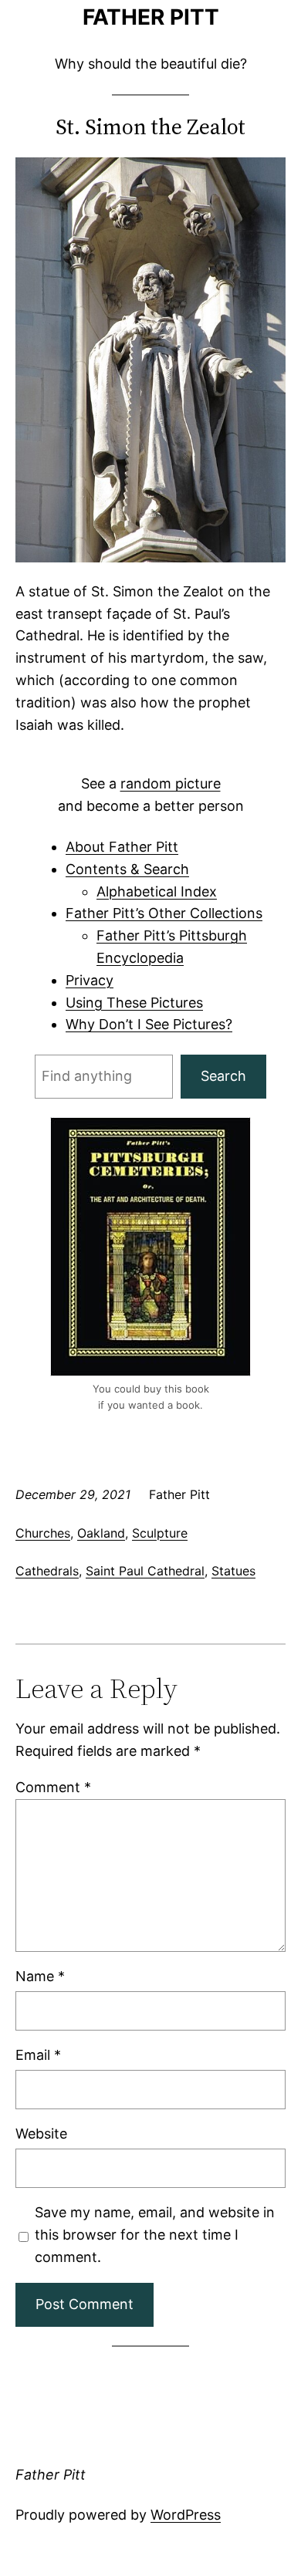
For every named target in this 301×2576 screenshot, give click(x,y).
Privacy (90, 980)
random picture (171, 783)
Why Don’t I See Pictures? (149, 1024)
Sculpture (160, 1533)
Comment (53, 1787)
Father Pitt (151, 17)
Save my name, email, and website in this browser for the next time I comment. (155, 2235)
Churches (43, 1533)
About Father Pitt (122, 847)
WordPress (186, 2515)
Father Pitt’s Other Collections (164, 913)
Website (41, 2134)
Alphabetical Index (157, 891)
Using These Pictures (134, 1003)
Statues (233, 1571)
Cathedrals (47, 1571)
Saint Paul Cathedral (145, 1571)
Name (40, 1976)
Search (223, 1076)
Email (38, 2055)
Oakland (101, 1533)
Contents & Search (127, 869)
